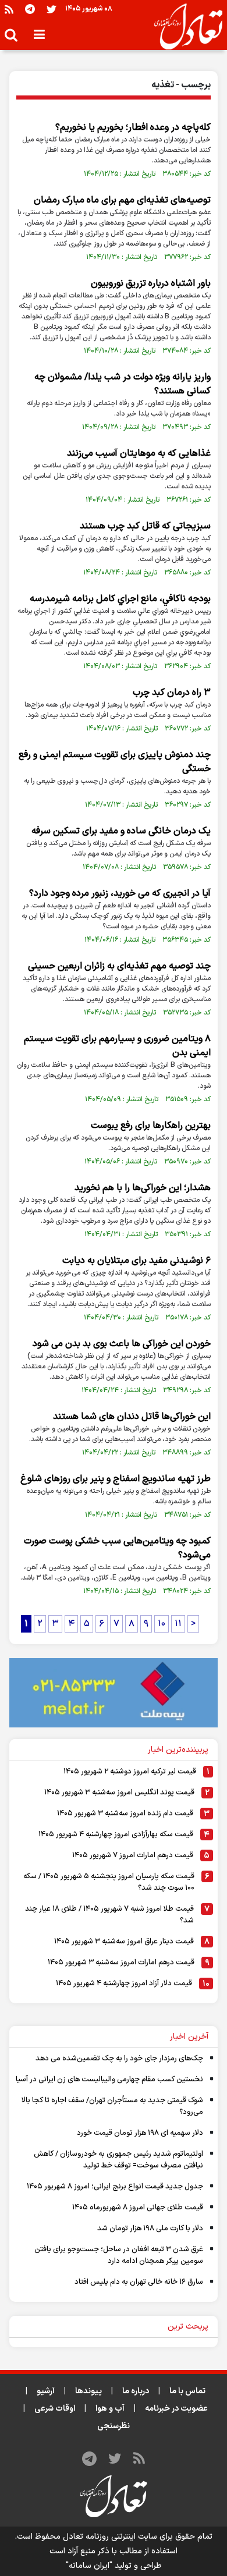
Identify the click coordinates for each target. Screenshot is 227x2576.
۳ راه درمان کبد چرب (172, 693)
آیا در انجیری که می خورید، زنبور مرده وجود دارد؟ (120, 893)
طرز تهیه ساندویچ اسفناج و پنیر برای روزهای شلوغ (116, 1479)
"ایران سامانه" (89, 2566)
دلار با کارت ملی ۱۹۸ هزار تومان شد (150, 2229)
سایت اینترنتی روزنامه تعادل (110, 2537)
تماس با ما (187, 2391)
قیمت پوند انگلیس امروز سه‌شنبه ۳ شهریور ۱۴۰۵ (119, 1793)
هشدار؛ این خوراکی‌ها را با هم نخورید (143, 1188)
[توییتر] (52, 9)
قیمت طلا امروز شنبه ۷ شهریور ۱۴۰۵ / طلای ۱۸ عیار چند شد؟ (109, 1915)
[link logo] (184, 27)
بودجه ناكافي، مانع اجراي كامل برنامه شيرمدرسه (120, 599)
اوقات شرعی (55, 2409)
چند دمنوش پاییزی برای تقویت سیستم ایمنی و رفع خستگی (115, 762)
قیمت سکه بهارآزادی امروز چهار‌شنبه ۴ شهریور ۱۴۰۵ (116, 1835)
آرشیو (46, 2391)
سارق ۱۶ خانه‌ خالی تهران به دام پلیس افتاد (139, 2282)
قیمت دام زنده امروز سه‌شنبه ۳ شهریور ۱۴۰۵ (125, 1814)
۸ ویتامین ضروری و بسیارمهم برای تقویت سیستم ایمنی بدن (117, 1046)
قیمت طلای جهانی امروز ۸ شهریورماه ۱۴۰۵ (138, 2208)
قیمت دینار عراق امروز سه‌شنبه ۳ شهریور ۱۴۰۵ (124, 1942)
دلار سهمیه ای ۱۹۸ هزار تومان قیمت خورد (140, 2133)
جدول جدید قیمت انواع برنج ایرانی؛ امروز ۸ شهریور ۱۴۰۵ (115, 2187)
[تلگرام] (30, 9)
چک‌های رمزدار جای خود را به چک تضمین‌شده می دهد (119, 2059)
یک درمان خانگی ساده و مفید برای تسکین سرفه (121, 831)
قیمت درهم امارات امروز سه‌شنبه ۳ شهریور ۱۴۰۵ (121, 1963)
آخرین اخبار (189, 2037)
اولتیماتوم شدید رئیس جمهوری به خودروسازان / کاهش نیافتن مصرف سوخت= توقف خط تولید (118, 2160)
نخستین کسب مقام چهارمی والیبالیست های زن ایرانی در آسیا (109, 2080)
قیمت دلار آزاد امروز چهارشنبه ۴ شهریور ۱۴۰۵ (124, 1984)
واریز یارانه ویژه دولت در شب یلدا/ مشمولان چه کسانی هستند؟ (123, 384)
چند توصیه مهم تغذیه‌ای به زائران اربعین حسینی (119, 966)
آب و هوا (110, 2409)
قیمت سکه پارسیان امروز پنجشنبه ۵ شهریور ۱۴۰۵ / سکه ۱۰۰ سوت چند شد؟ (109, 1882)
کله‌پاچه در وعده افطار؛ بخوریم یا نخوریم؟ (133, 127)
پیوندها (88, 2391)
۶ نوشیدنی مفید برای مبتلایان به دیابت (136, 1261)
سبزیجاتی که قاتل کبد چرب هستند (145, 526)
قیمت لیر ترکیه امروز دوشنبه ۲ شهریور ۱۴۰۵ (130, 1772)
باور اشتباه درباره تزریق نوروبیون (151, 283)
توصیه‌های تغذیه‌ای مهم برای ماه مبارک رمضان (122, 200)
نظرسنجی (114, 2426)
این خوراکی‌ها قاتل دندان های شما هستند (132, 1417)
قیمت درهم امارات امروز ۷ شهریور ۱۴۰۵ (133, 1855)
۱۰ (162, 1624)
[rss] (9, 9)
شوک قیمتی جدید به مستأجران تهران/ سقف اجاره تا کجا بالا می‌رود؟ (112, 2106)
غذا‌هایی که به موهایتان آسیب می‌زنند (139, 453)
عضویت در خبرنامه (176, 2409)
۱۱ (178, 1624)
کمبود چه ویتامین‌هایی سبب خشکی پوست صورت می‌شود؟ (117, 1548)
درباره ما (136, 2391)
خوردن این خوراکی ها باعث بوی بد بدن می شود (122, 1344)
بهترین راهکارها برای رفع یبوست (151, 1126)
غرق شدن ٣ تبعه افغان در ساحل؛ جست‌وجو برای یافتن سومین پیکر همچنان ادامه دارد (119, 2255)
